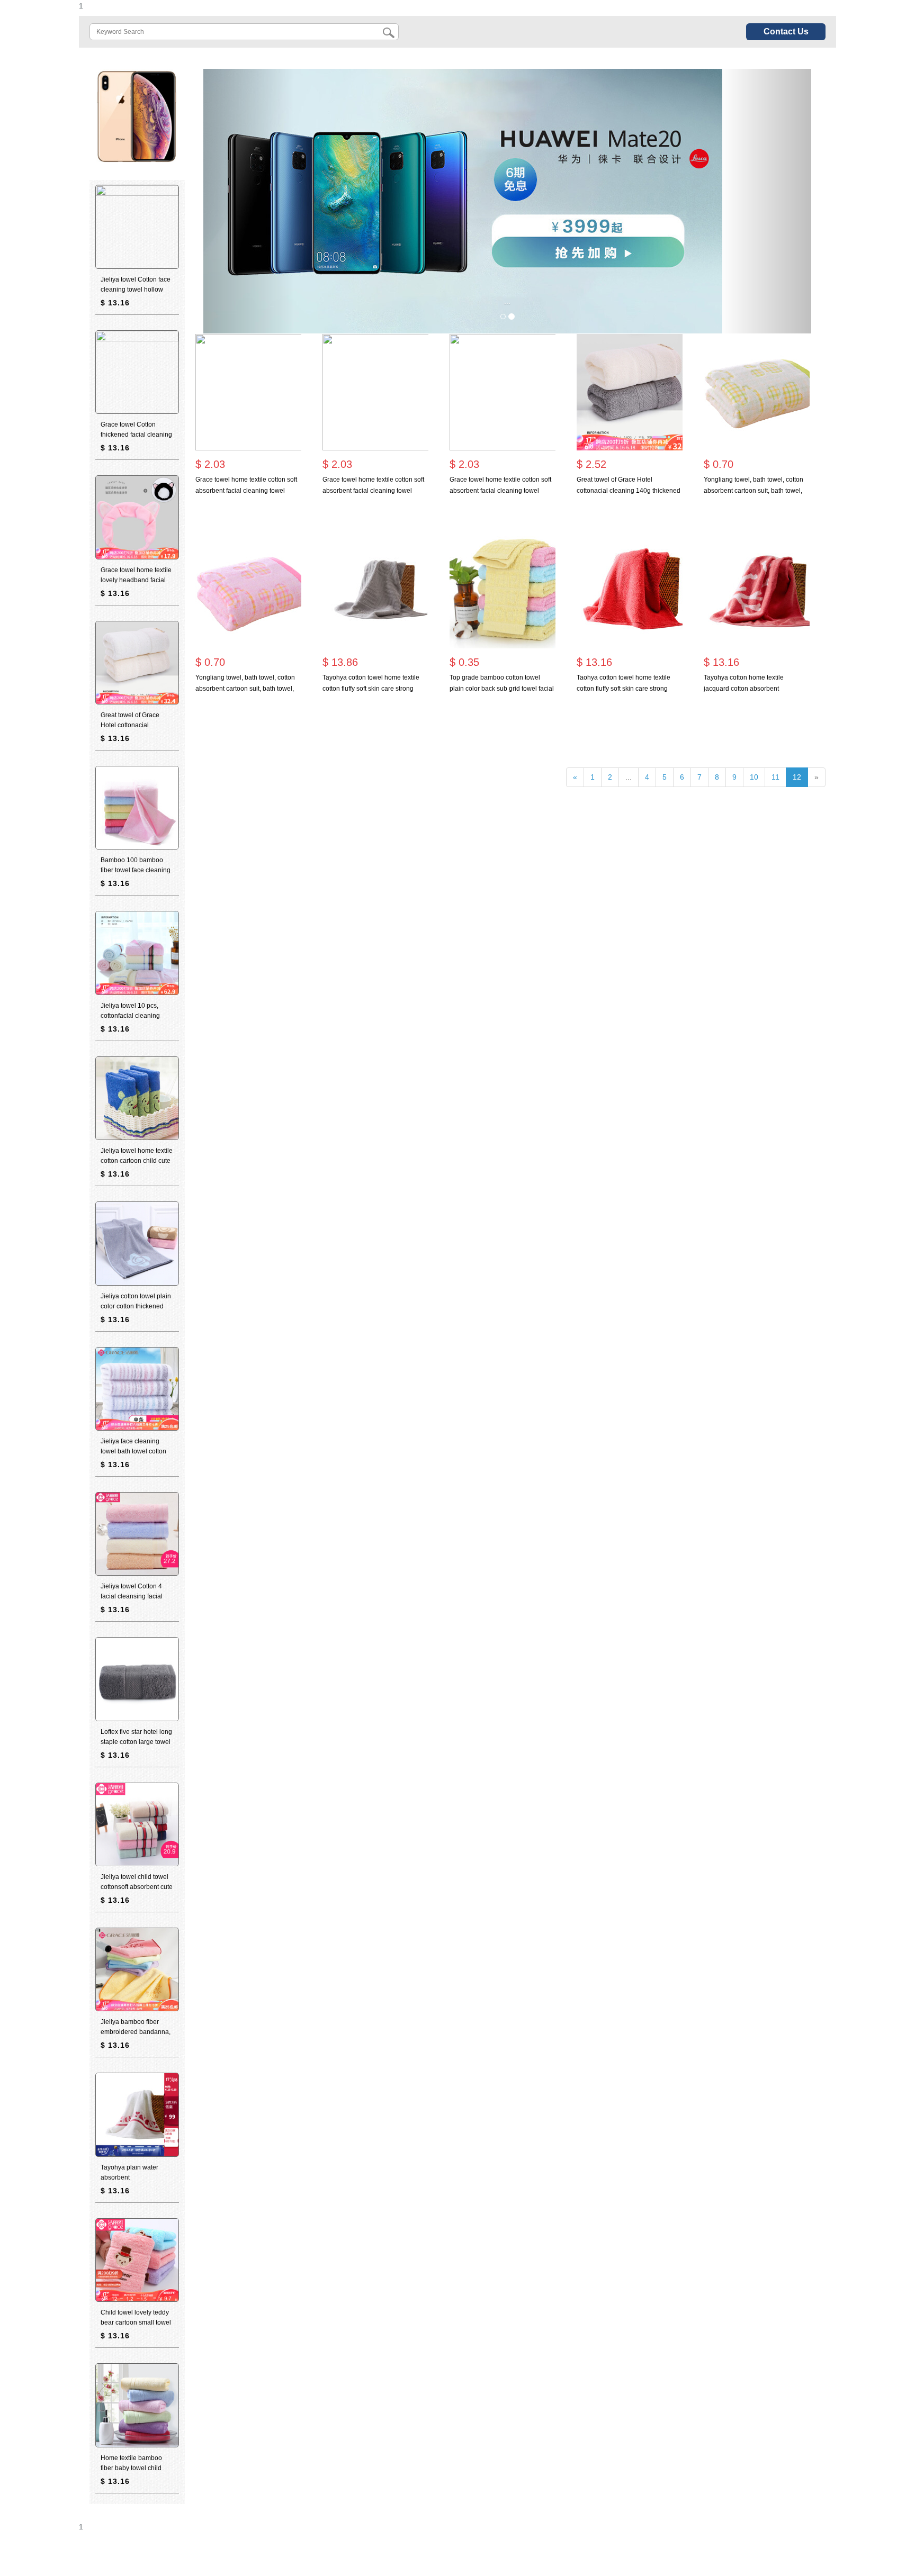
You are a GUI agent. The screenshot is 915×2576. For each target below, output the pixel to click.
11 (775, 777)
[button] (249, 201)
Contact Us (786, 31)
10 (754, 777)
